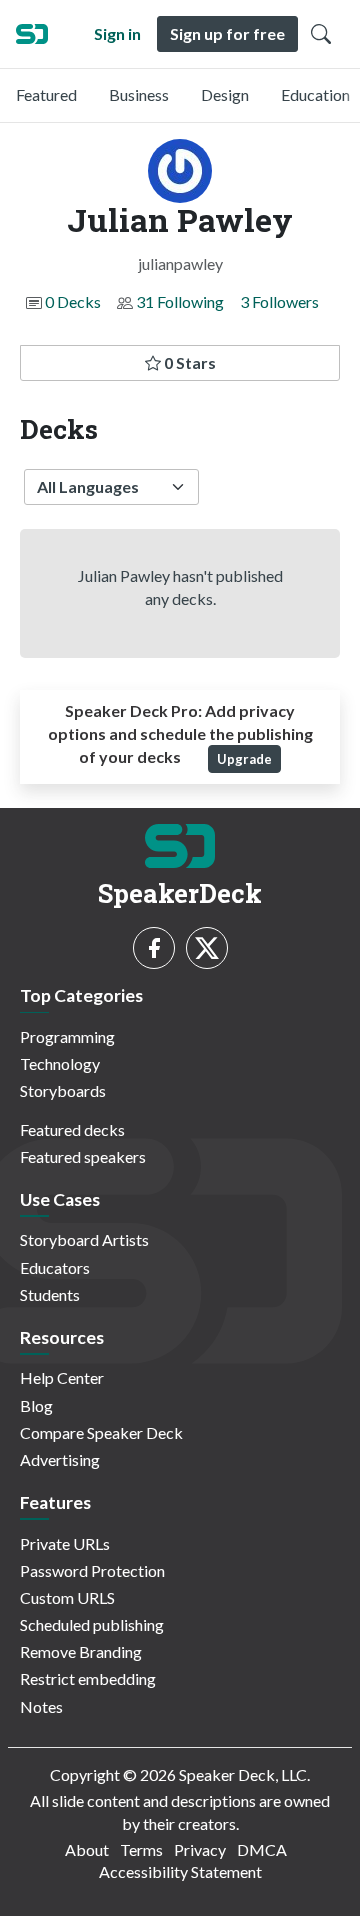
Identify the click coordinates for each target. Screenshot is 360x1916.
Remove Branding (81, 1651)
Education (315, 94)
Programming (67, 1036)
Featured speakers (83, 1156)
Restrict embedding (88, 1678)
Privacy (200, 1849)
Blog (36, 1405)
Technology (60, 1063)
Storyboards (63, 1090)
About (87, 1849)
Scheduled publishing (92, 1624)
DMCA (262, 1849)
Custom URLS (67, 1597)
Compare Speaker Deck (101, 1432)
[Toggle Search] (321, 34)
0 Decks (73, 301)
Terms (141, 1849)
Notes (41, 1706)
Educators (55, 1267)
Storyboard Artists (84, 1239)
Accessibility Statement (180, 1871)
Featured (46, 94)
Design (225, 94)
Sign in (117, 33)
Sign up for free (227, 33)
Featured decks (72, 1129)
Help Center (62, 1377)
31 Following (180, 301)
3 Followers (279, 301)
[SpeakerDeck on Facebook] (154, 948)
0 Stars (188, 362)
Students (50, 1294)
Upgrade (244, 759)
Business (139, 94)
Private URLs (65, 1543)
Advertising (60, 1459)
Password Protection (92, 1570)
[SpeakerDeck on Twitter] (207, 948)
